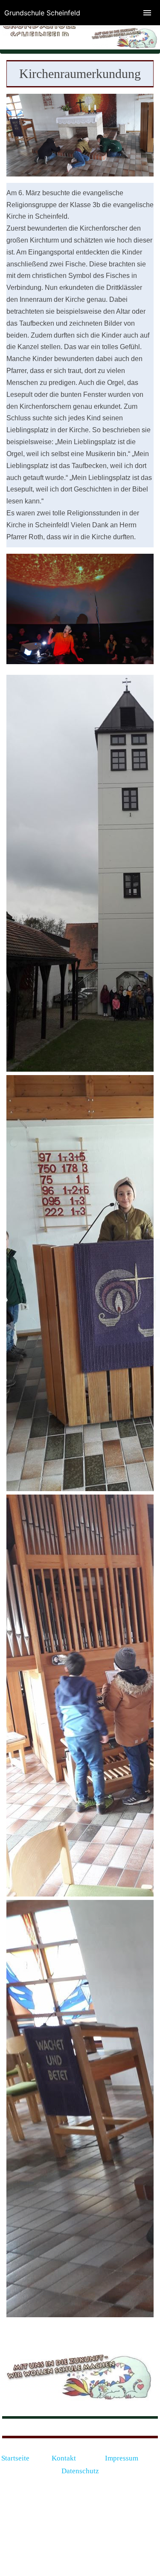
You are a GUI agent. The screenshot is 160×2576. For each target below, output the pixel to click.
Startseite (15, 2458)
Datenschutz (80, 2471)
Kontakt (65, 2458)
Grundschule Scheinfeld (42, 13)
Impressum (122, 2458)
